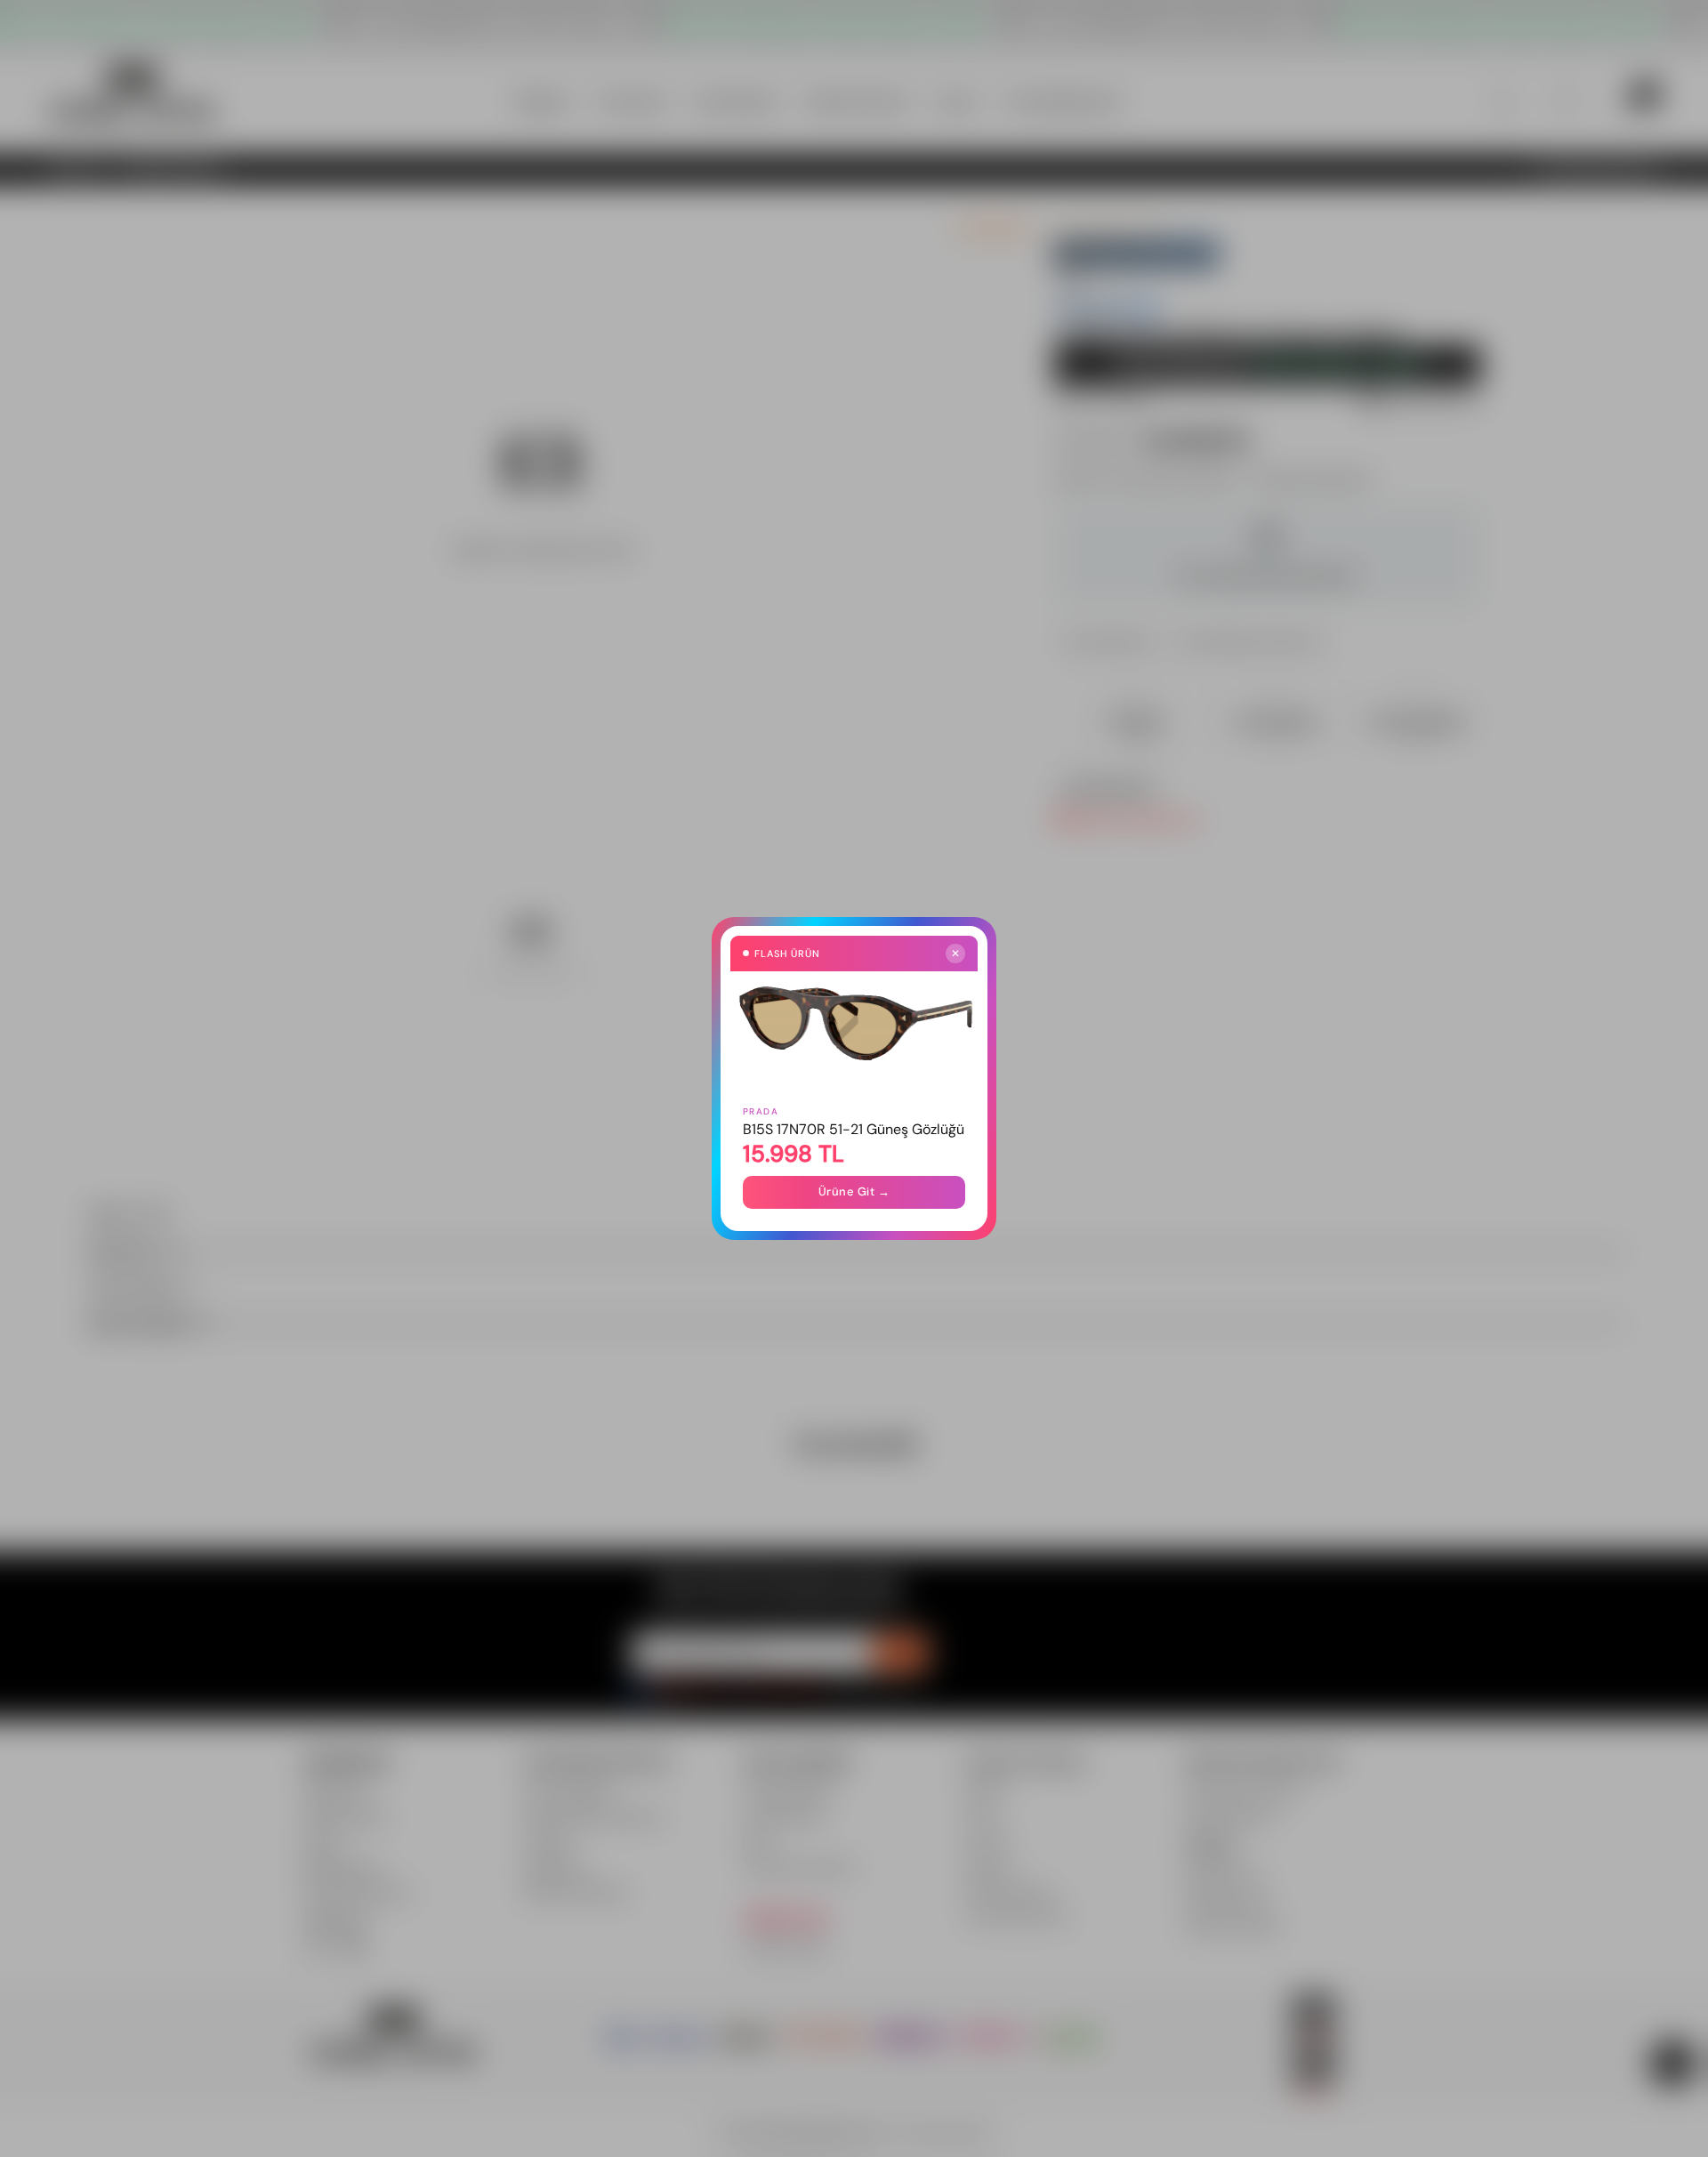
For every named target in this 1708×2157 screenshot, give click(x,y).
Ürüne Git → (854, 1191)
